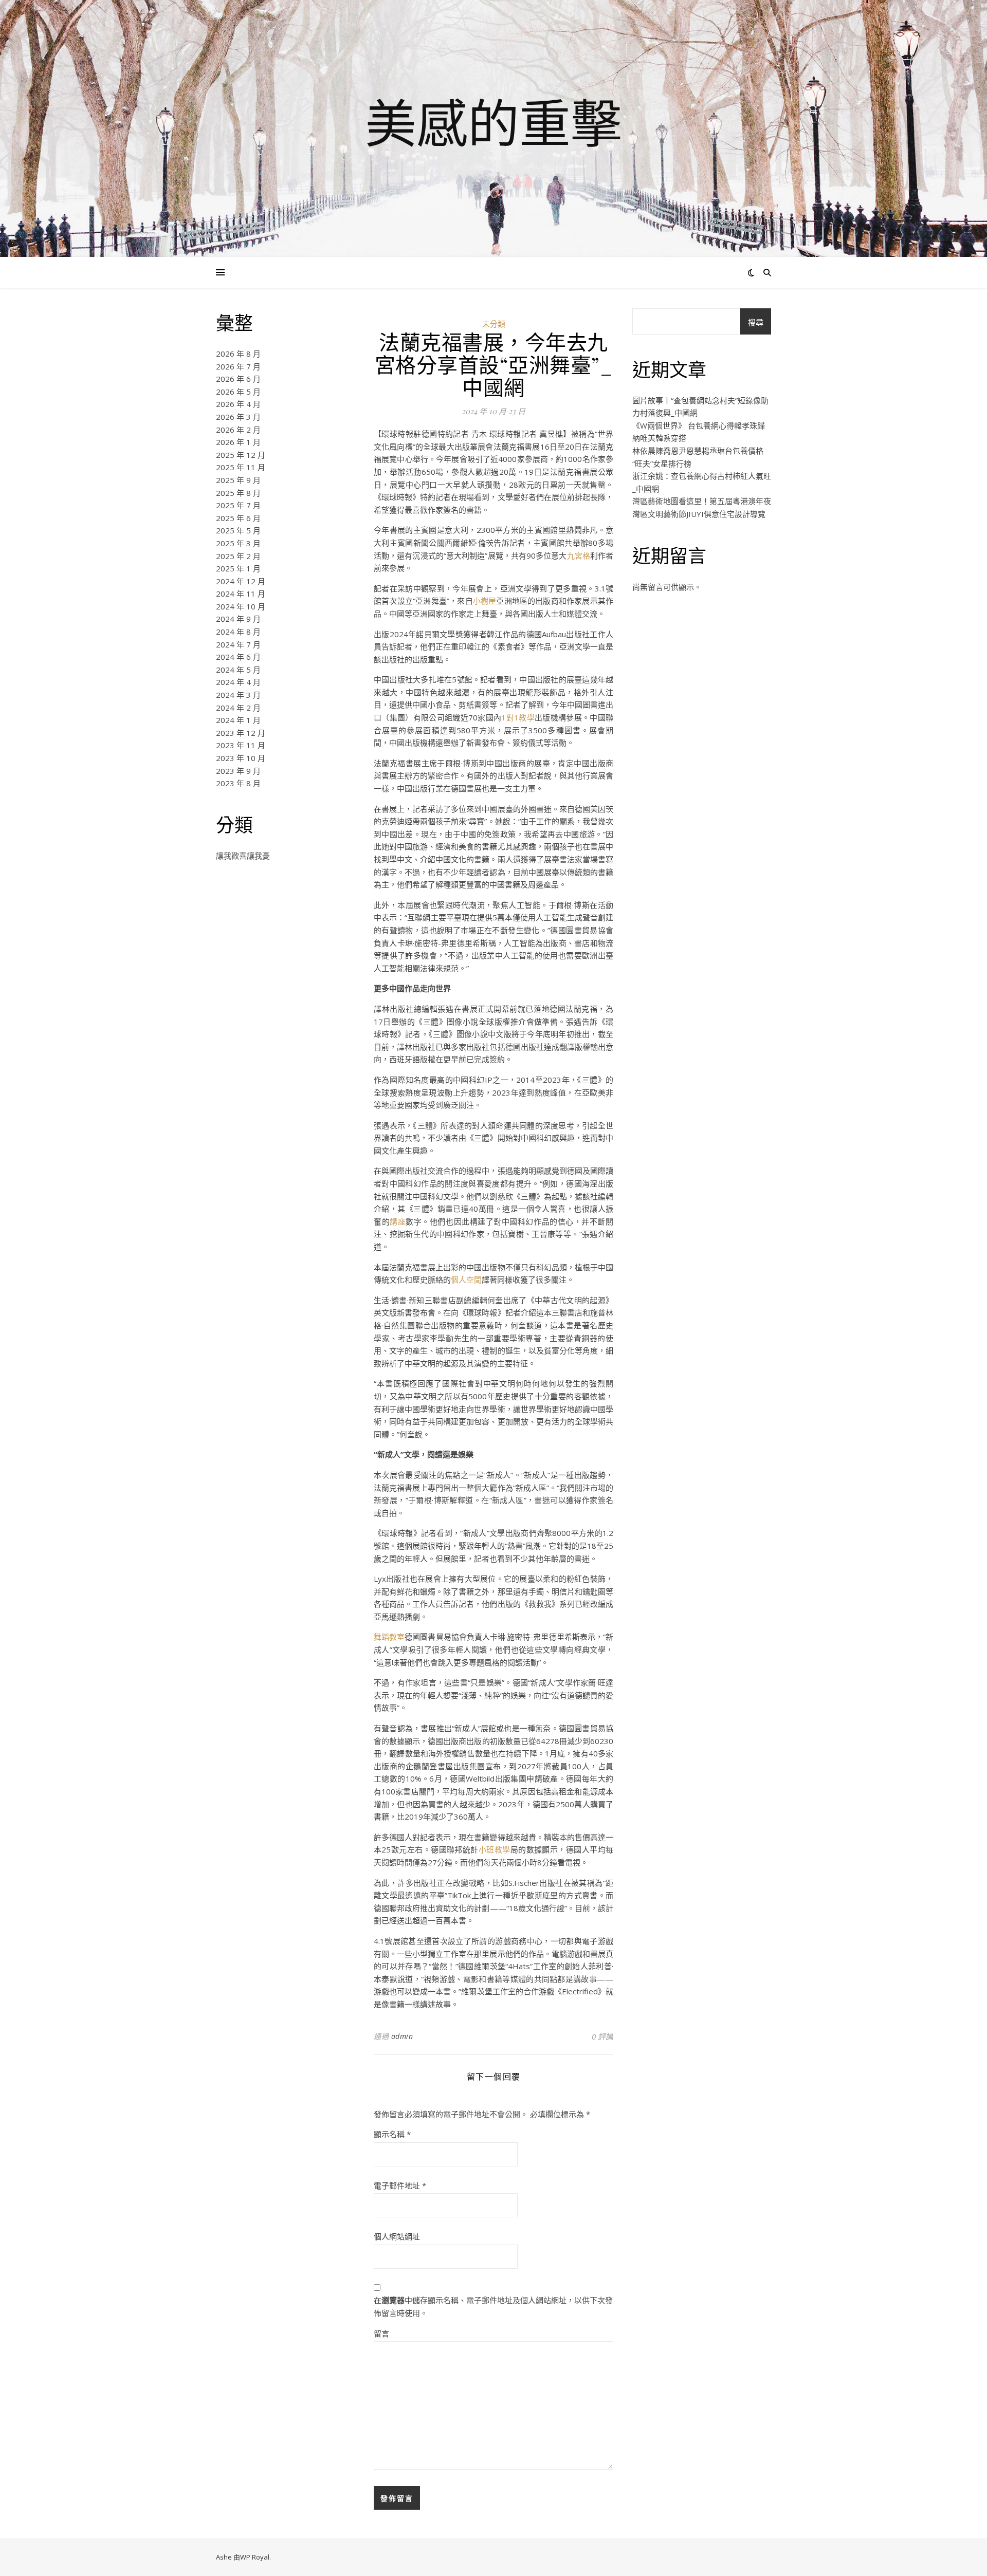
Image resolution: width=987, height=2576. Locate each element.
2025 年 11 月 (241, 467)
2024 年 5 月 (238, 670)
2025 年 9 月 (238, 480)
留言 (381, 2333)
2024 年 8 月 (238, 632)
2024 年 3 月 (238, 695)
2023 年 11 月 (241, 745)
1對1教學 (518, 717)
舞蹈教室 (389, 1637)
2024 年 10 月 (241, 606)
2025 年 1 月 (238, 568)
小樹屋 (485, 601)
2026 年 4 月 (238, 404)
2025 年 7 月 (238, 505)
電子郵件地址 (400, 2185)
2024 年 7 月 (238, 644)
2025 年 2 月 (238, 556)
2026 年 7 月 (238, 366)
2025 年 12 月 (241, 455)
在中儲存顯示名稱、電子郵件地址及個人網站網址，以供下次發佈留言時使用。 (493, 2306)
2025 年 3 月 (238, 543)
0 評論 (602, 2036)
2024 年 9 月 (238, 619)
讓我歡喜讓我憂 (243, 856)
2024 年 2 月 (238, 708)
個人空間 (466, 1280)
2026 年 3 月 (238, 417)
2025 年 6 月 (238, 518)
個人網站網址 (397, 2236)
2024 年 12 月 (241, 581)
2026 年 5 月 (238, 392)
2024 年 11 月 (241, 594)
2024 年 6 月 (238, 657)
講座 (398, 1221)
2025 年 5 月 (238, 530)
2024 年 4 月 (238, 682)
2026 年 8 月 (238, 354)
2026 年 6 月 (238, 379)
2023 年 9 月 (238, 771)
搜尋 (756, 322)
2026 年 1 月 (238, 442)
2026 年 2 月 (238, 430)
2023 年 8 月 (238, 783)
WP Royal (255, 2557)
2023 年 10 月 (241, 758)
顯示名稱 (392, 2134)
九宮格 (579, 555)
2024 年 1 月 (238, 720)
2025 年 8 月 (238, 493)
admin (402, 2036)
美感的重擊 (493, 122)
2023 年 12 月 (241, 733)
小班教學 (495, 1849)
